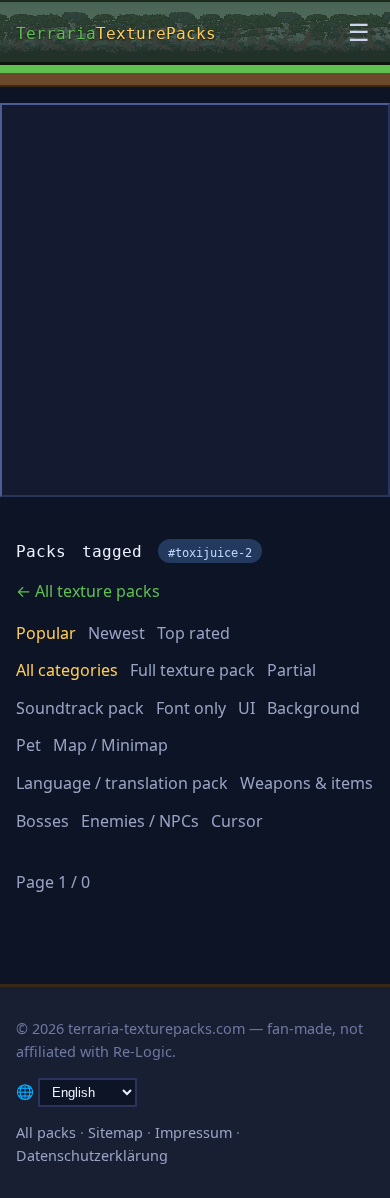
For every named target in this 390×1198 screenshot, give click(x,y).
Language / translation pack (122, 783)
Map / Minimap (110, 745)
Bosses (42, 821)
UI (246, 708)
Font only (191, 708)
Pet (28, 745)
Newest (116, 633)
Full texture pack (192, 670)
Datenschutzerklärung (92, 1155)
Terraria (116, 31)
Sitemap (115, 1132)
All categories (67, 670)
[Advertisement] (195, 300)
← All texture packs (88, 591)
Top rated (193, 633)
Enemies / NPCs (140, 821)
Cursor (237, 821)
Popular (46, 633)
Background (313, 708)
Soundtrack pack (80, 708)
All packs (46, 1132)
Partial (291, 670)
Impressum (193, 1132)
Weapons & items (306, 783)
